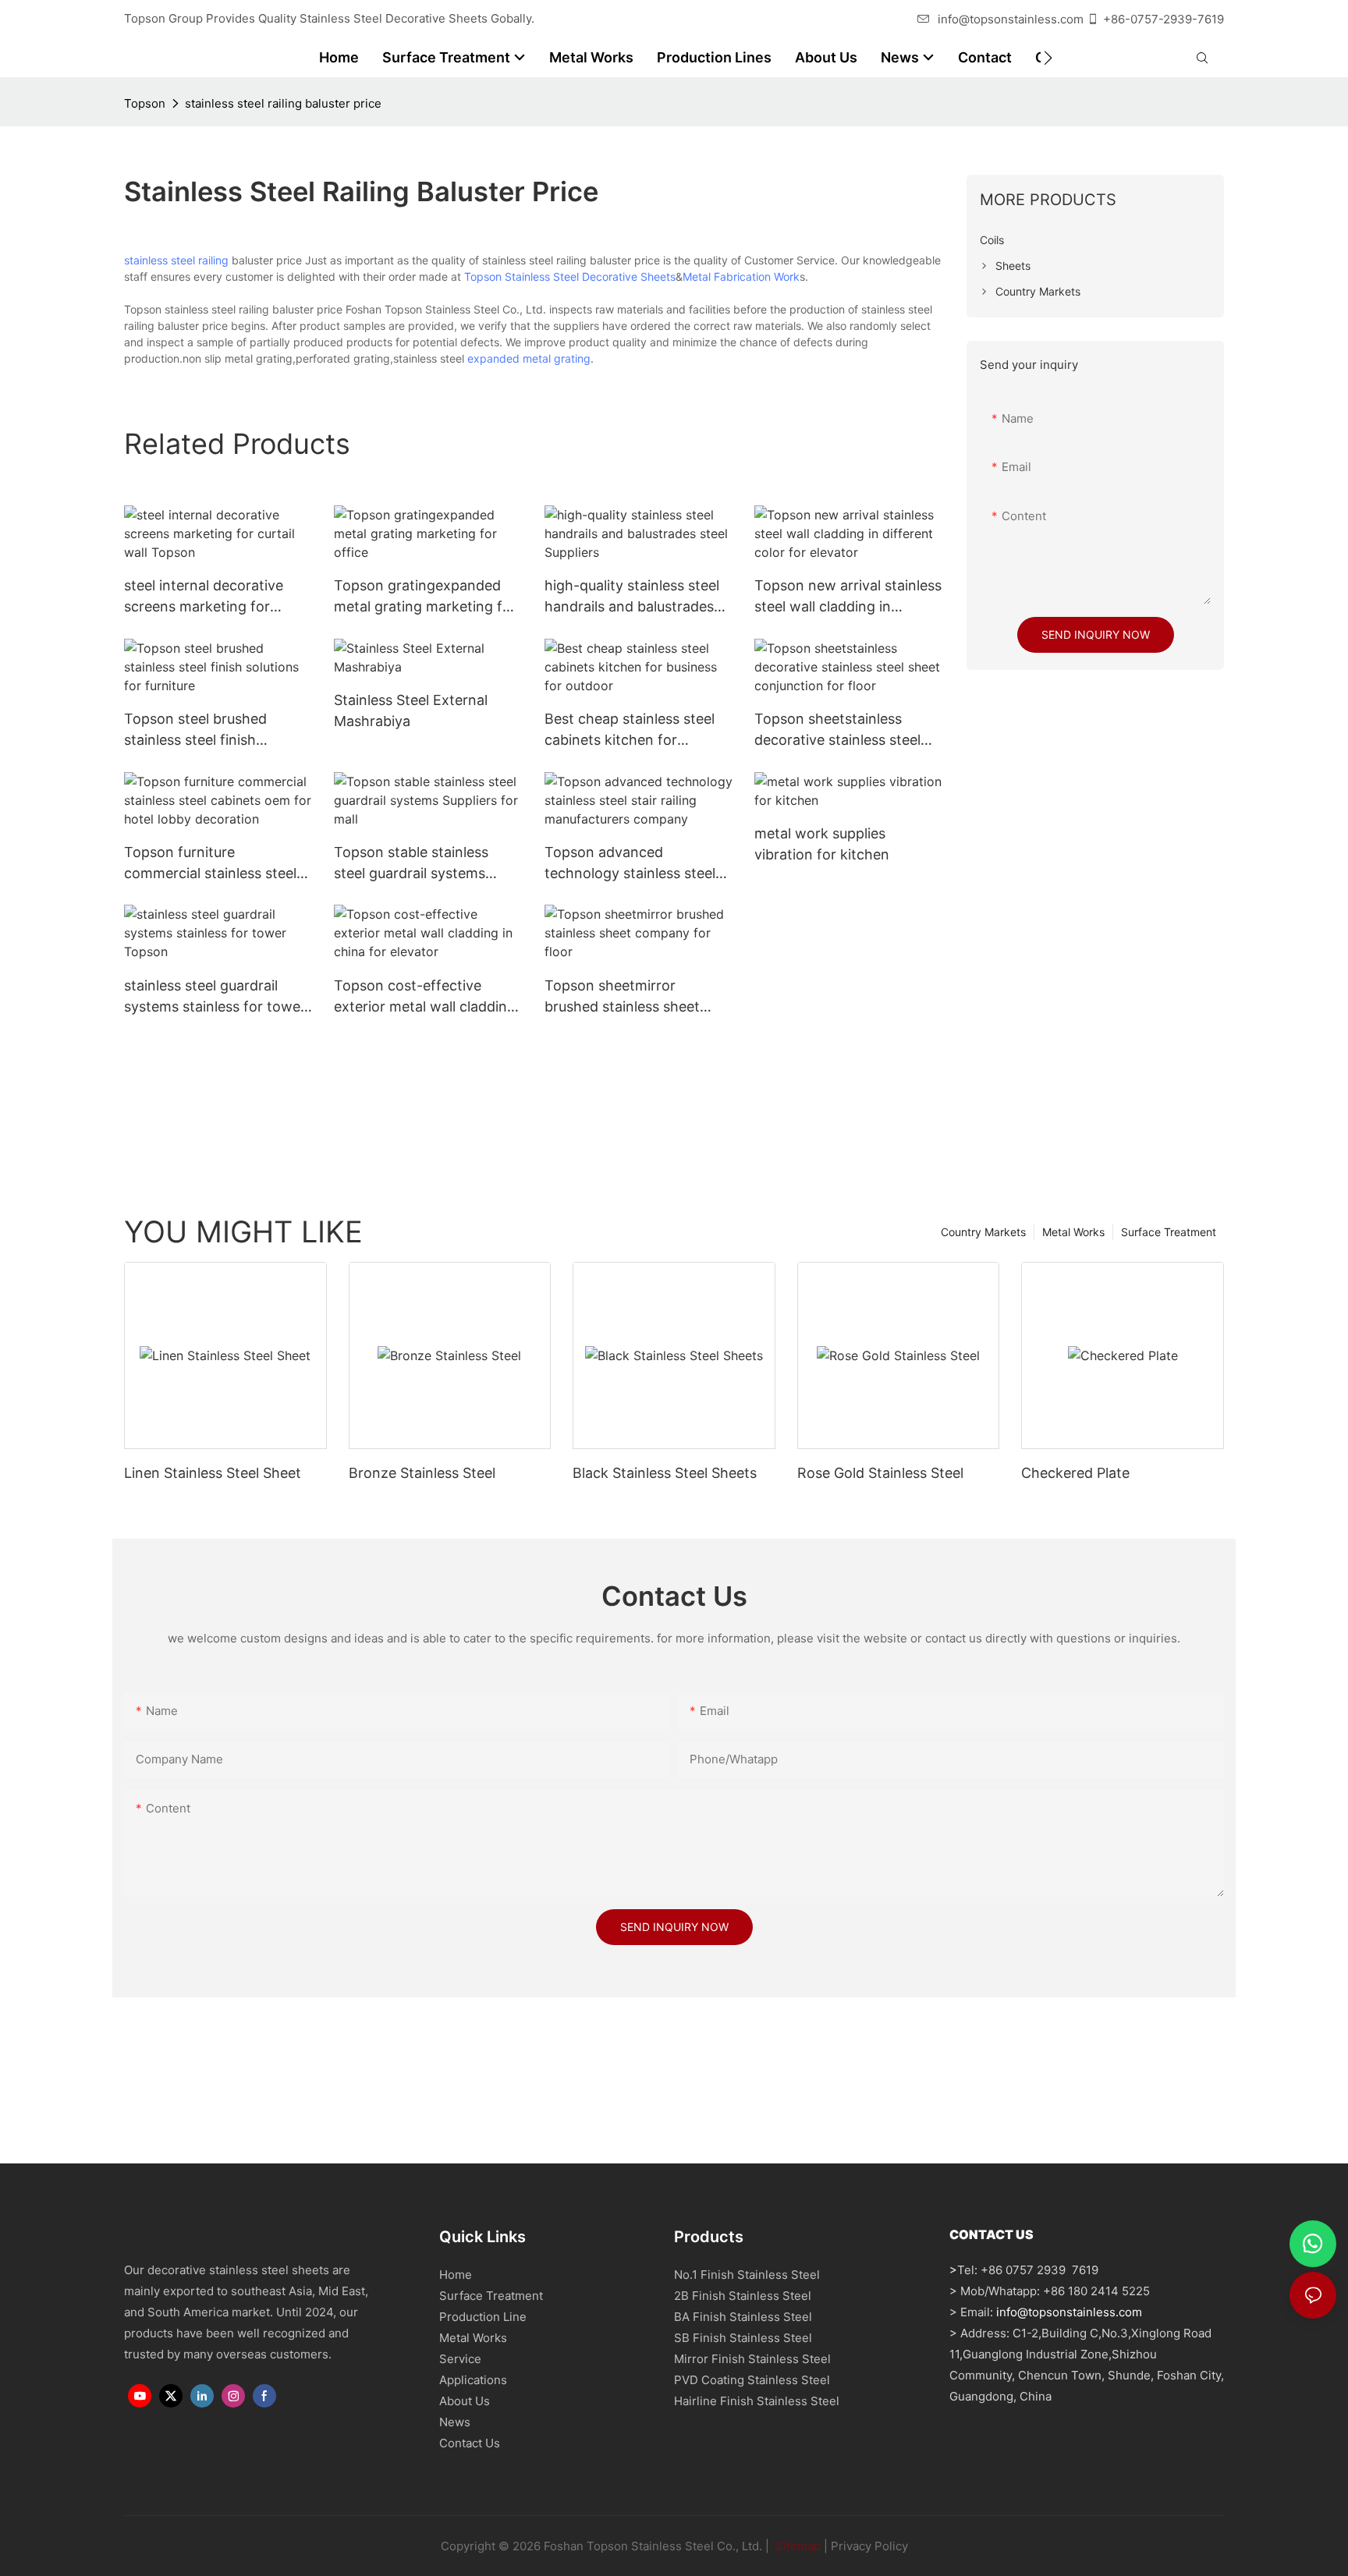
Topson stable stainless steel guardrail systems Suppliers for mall (411, 864)
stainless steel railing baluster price (283, 103)
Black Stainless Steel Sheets (665, 1473)
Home (456, 2275)
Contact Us (470, 2443)
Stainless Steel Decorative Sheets (590, 276)
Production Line (483, 2317)
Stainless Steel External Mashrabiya (411, 710)
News (455, 2422)
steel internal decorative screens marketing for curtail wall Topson (204, 597)
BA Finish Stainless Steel (743, 2317)
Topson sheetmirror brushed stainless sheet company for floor (622, 997)
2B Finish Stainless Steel (743, 2296)
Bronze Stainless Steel (422, 1473)
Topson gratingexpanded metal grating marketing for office (425, 597)
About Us (465, 2401)
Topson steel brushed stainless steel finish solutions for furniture (196, 730)
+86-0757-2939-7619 (1164, 19)
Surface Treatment (1169, 1232)
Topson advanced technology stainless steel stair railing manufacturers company (631, 864)
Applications (473, 2380)
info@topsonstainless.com (1011, 19)
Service (460, 2359)
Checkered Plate (1075, 1473)
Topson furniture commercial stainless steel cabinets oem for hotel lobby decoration (210, 864)
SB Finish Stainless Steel (743, 2338)
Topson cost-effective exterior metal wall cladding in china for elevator (425, 997)
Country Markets (983, 1232)
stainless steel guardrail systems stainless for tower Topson (215, 997)
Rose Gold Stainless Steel (880, 1473)
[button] (1048, 58)
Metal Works (1073, 1232)
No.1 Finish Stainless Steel (747, 2275)
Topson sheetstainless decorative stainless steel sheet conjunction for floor (843, 730)
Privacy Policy (869, 2546)
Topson (145, 103)
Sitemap (796, 2546)
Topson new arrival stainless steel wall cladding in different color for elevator (848, 597)
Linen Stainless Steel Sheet (213, 1473)
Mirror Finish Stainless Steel (752, 2359)
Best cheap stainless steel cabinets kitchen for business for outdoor (630, 730)
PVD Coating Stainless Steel (752, 2380)
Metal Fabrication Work (741, 276)
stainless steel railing (176, 260)
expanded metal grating (529, 358)
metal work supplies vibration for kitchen (822, 844)
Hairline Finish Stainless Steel (757, 2401)
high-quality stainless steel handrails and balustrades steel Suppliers (632, 597)
